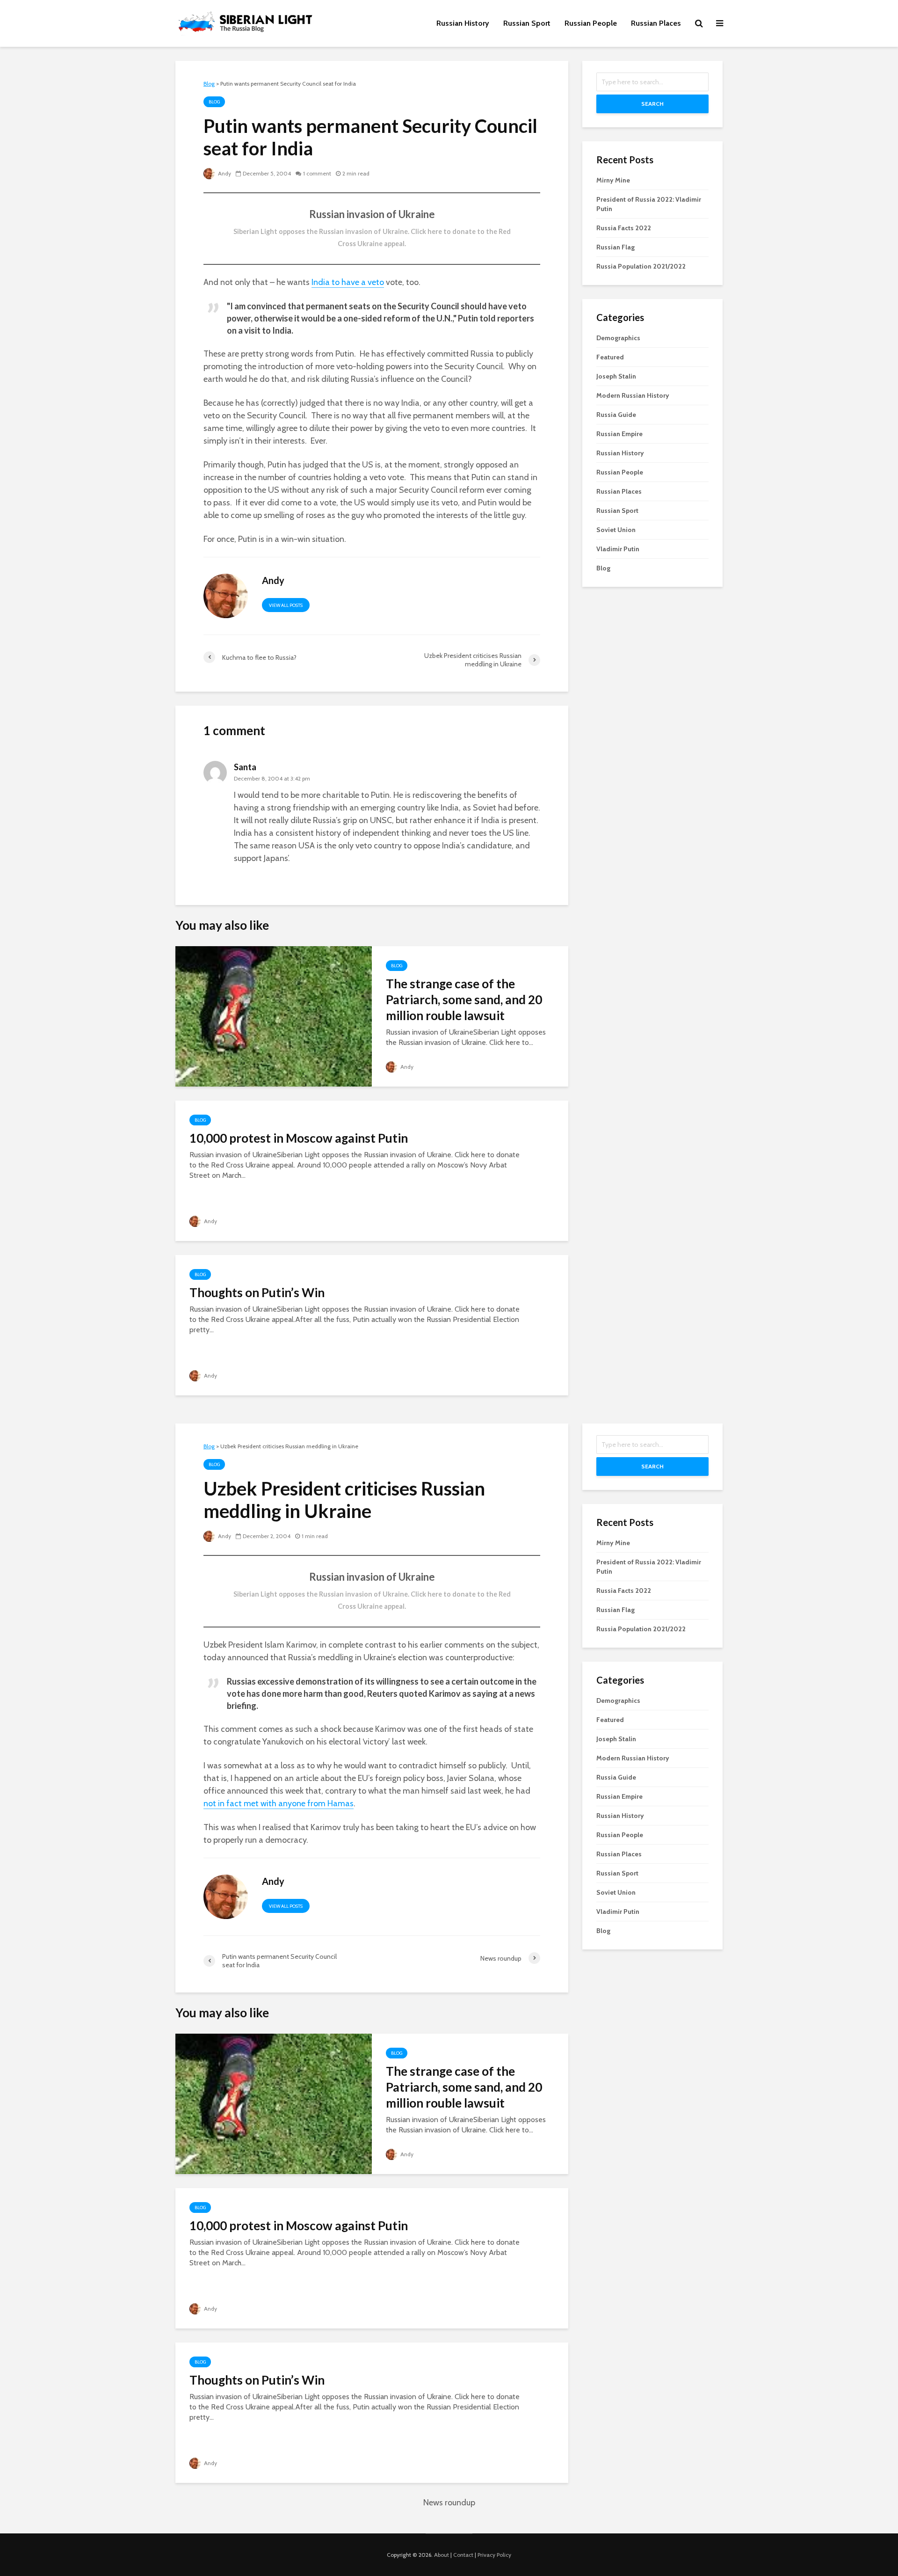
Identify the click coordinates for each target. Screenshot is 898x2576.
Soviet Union (616, 530)
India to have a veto (348, 282)
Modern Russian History (633, 395)
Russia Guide (616, 415)
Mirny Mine (613, 180)
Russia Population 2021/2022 (641, 266)
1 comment (317, 173)
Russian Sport (527, 23)
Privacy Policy (494, 2555)
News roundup (449, 2503)
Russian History (463, 23)
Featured (610, 357)
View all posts (286, 605)
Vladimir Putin (618, 549)
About (442, 2555)
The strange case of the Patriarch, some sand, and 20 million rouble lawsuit (464, 1000)
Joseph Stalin (616, 376)
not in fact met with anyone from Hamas (279, 1803)
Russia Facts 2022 (624, 228)
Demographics (618, 338)
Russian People (591, 23)
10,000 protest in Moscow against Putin (299, 1138)
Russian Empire (619, 434)
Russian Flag (616, 247)
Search (652, 104)
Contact (463, 2555)
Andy (224, 173)
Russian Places (656, 23)
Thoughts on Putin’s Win (257, 1292)
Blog (214, 102)
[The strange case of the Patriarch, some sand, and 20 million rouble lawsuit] (274, 1016)
